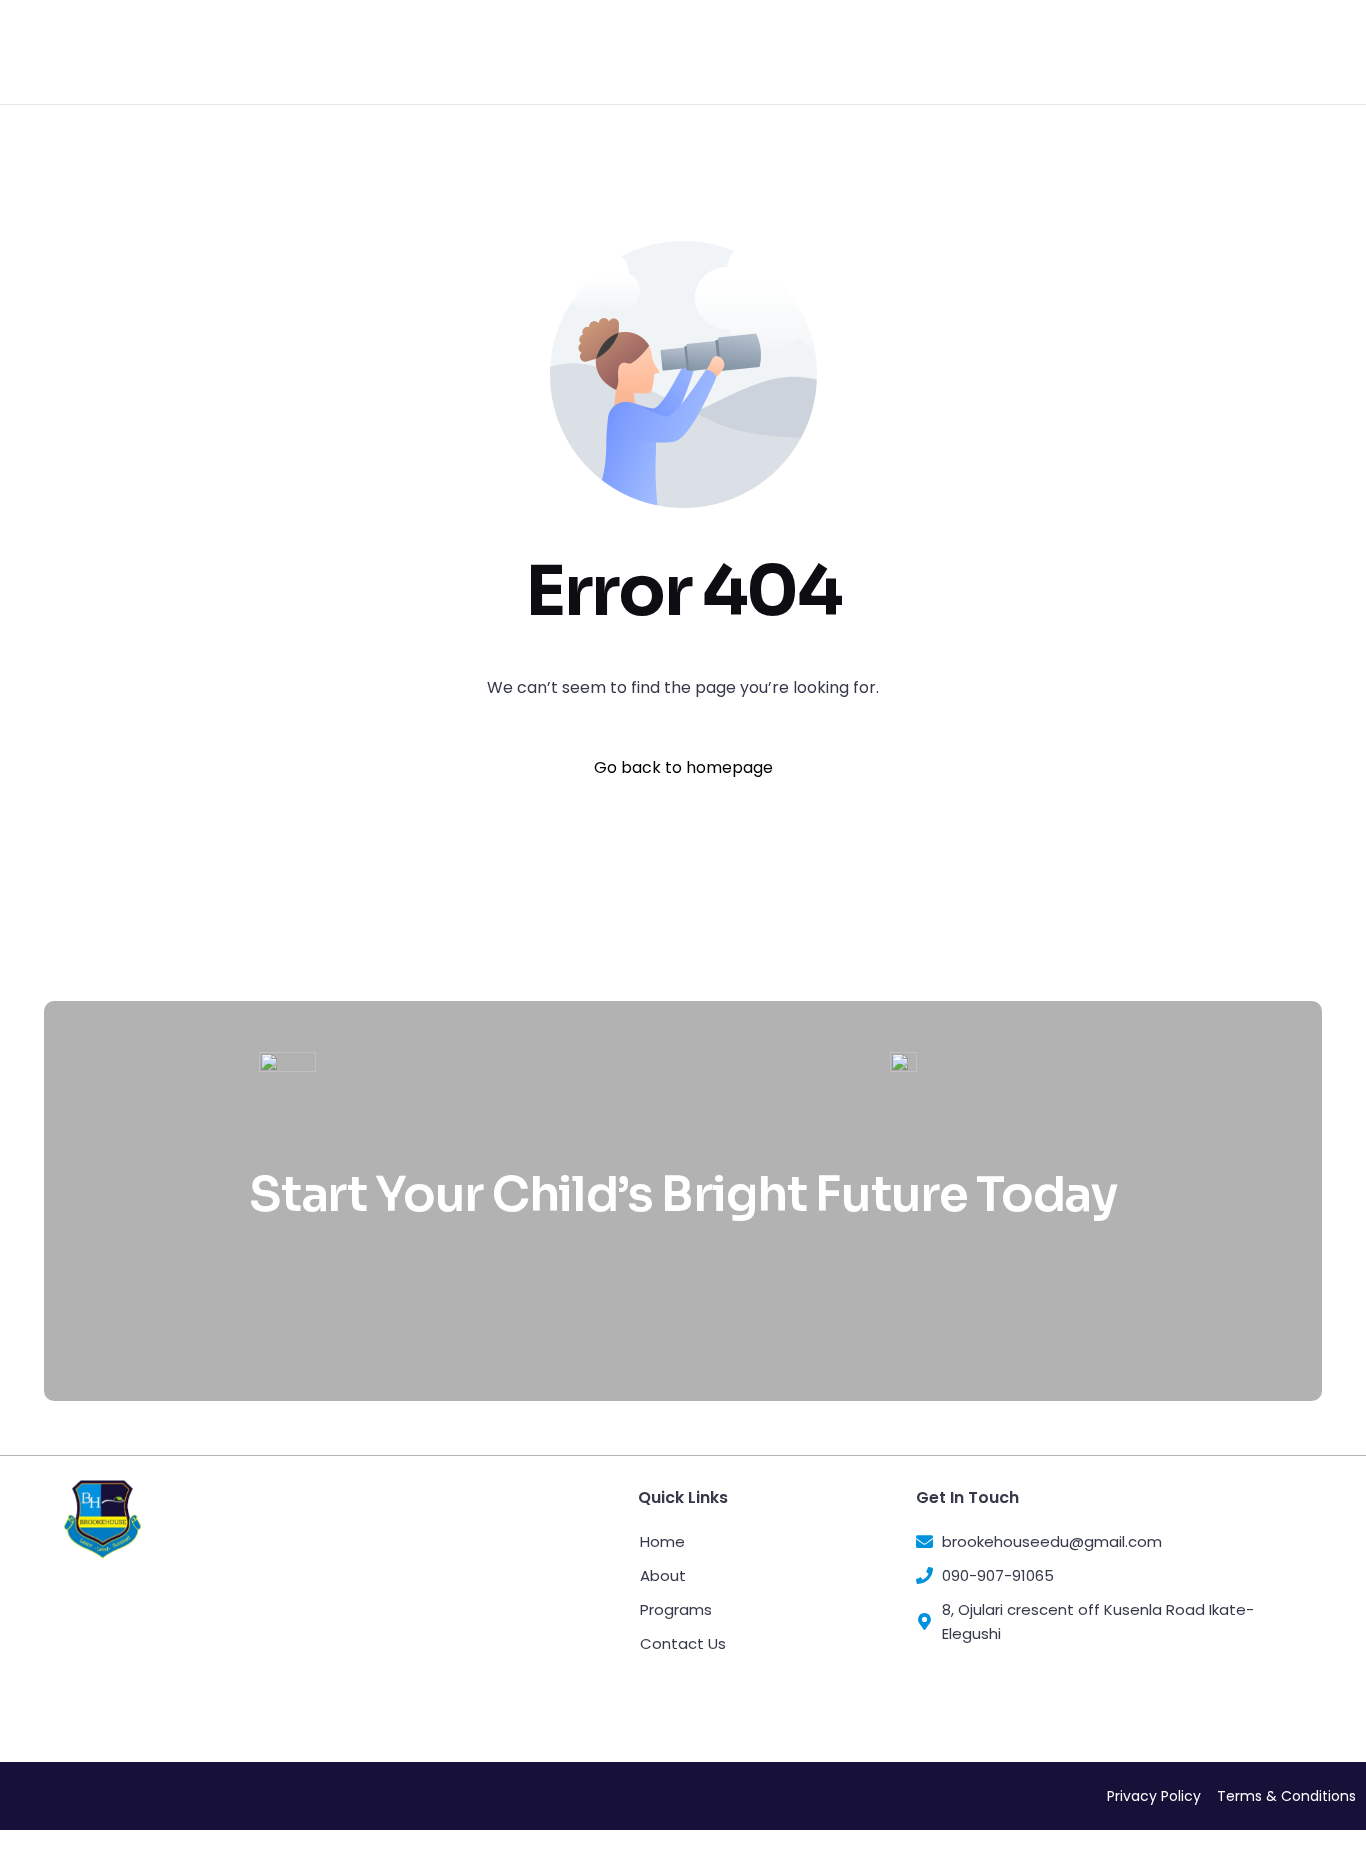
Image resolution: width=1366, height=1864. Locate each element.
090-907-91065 (1095, 52)
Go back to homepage (683, 767)
